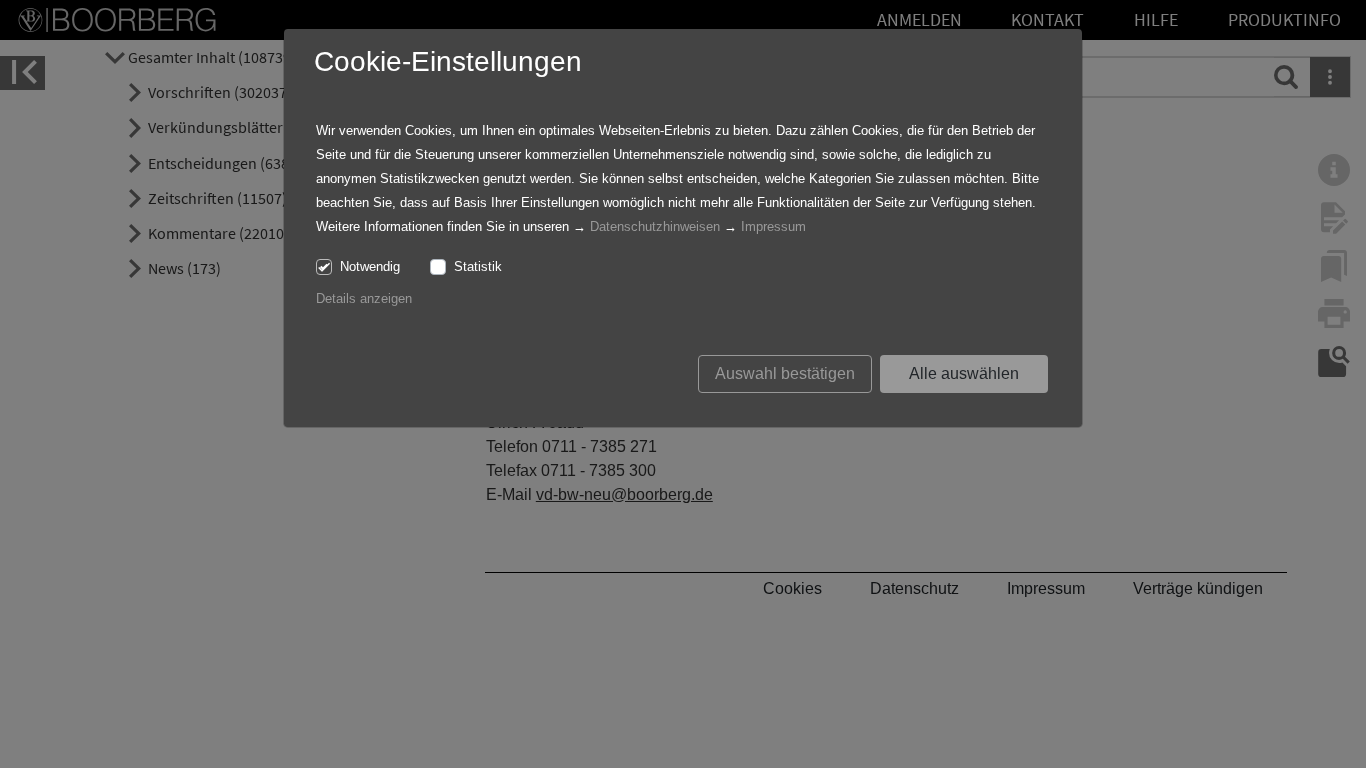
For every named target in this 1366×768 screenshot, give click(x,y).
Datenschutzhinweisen (655, 226)
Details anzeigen (364, 298)
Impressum (773, 226)
